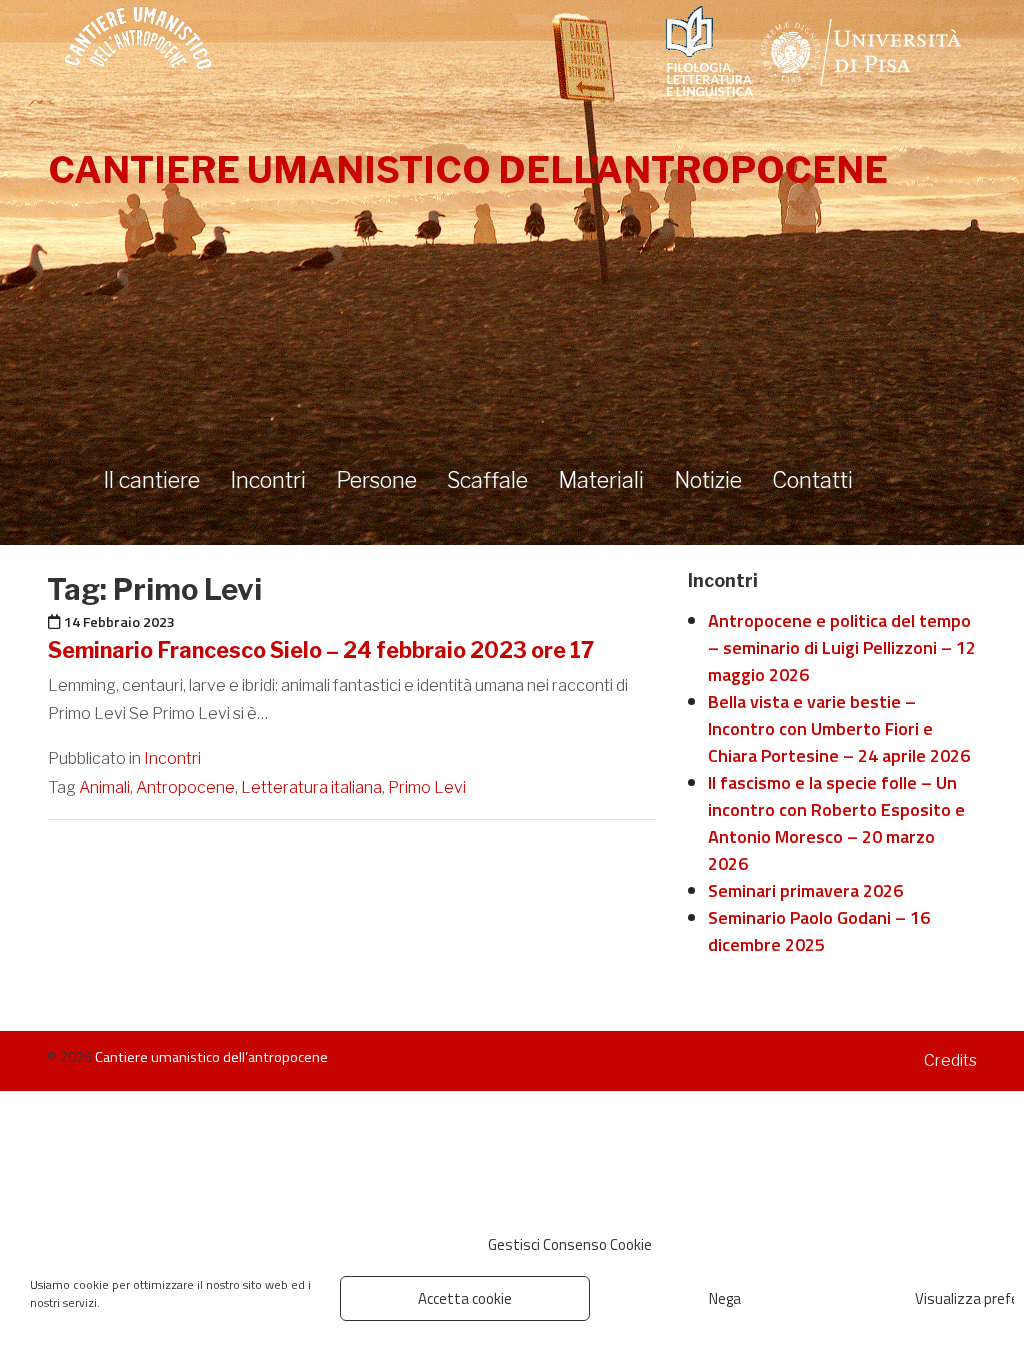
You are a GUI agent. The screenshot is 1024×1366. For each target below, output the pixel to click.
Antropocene (185, 787)
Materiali (601, 480)
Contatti (812, 480)
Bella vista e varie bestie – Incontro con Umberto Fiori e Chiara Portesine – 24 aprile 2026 (839, 728)
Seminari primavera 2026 (805, 890)
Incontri (268, 480)
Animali (104, 787)
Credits (950, 1060)
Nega (725, 1298)
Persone (376, 480)
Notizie (708, 480)
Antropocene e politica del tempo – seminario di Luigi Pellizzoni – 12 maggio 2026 (842, 647)
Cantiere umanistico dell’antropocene (468, 170)
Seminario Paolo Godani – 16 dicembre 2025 (819, 931)
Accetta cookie (465, 1298)
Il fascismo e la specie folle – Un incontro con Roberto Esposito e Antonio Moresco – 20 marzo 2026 (836, 823)
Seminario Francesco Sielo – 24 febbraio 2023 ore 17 (321, 650)
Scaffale (487, 480)
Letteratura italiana (311, 787)
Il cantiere (151, 480)
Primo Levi (427, 787)
